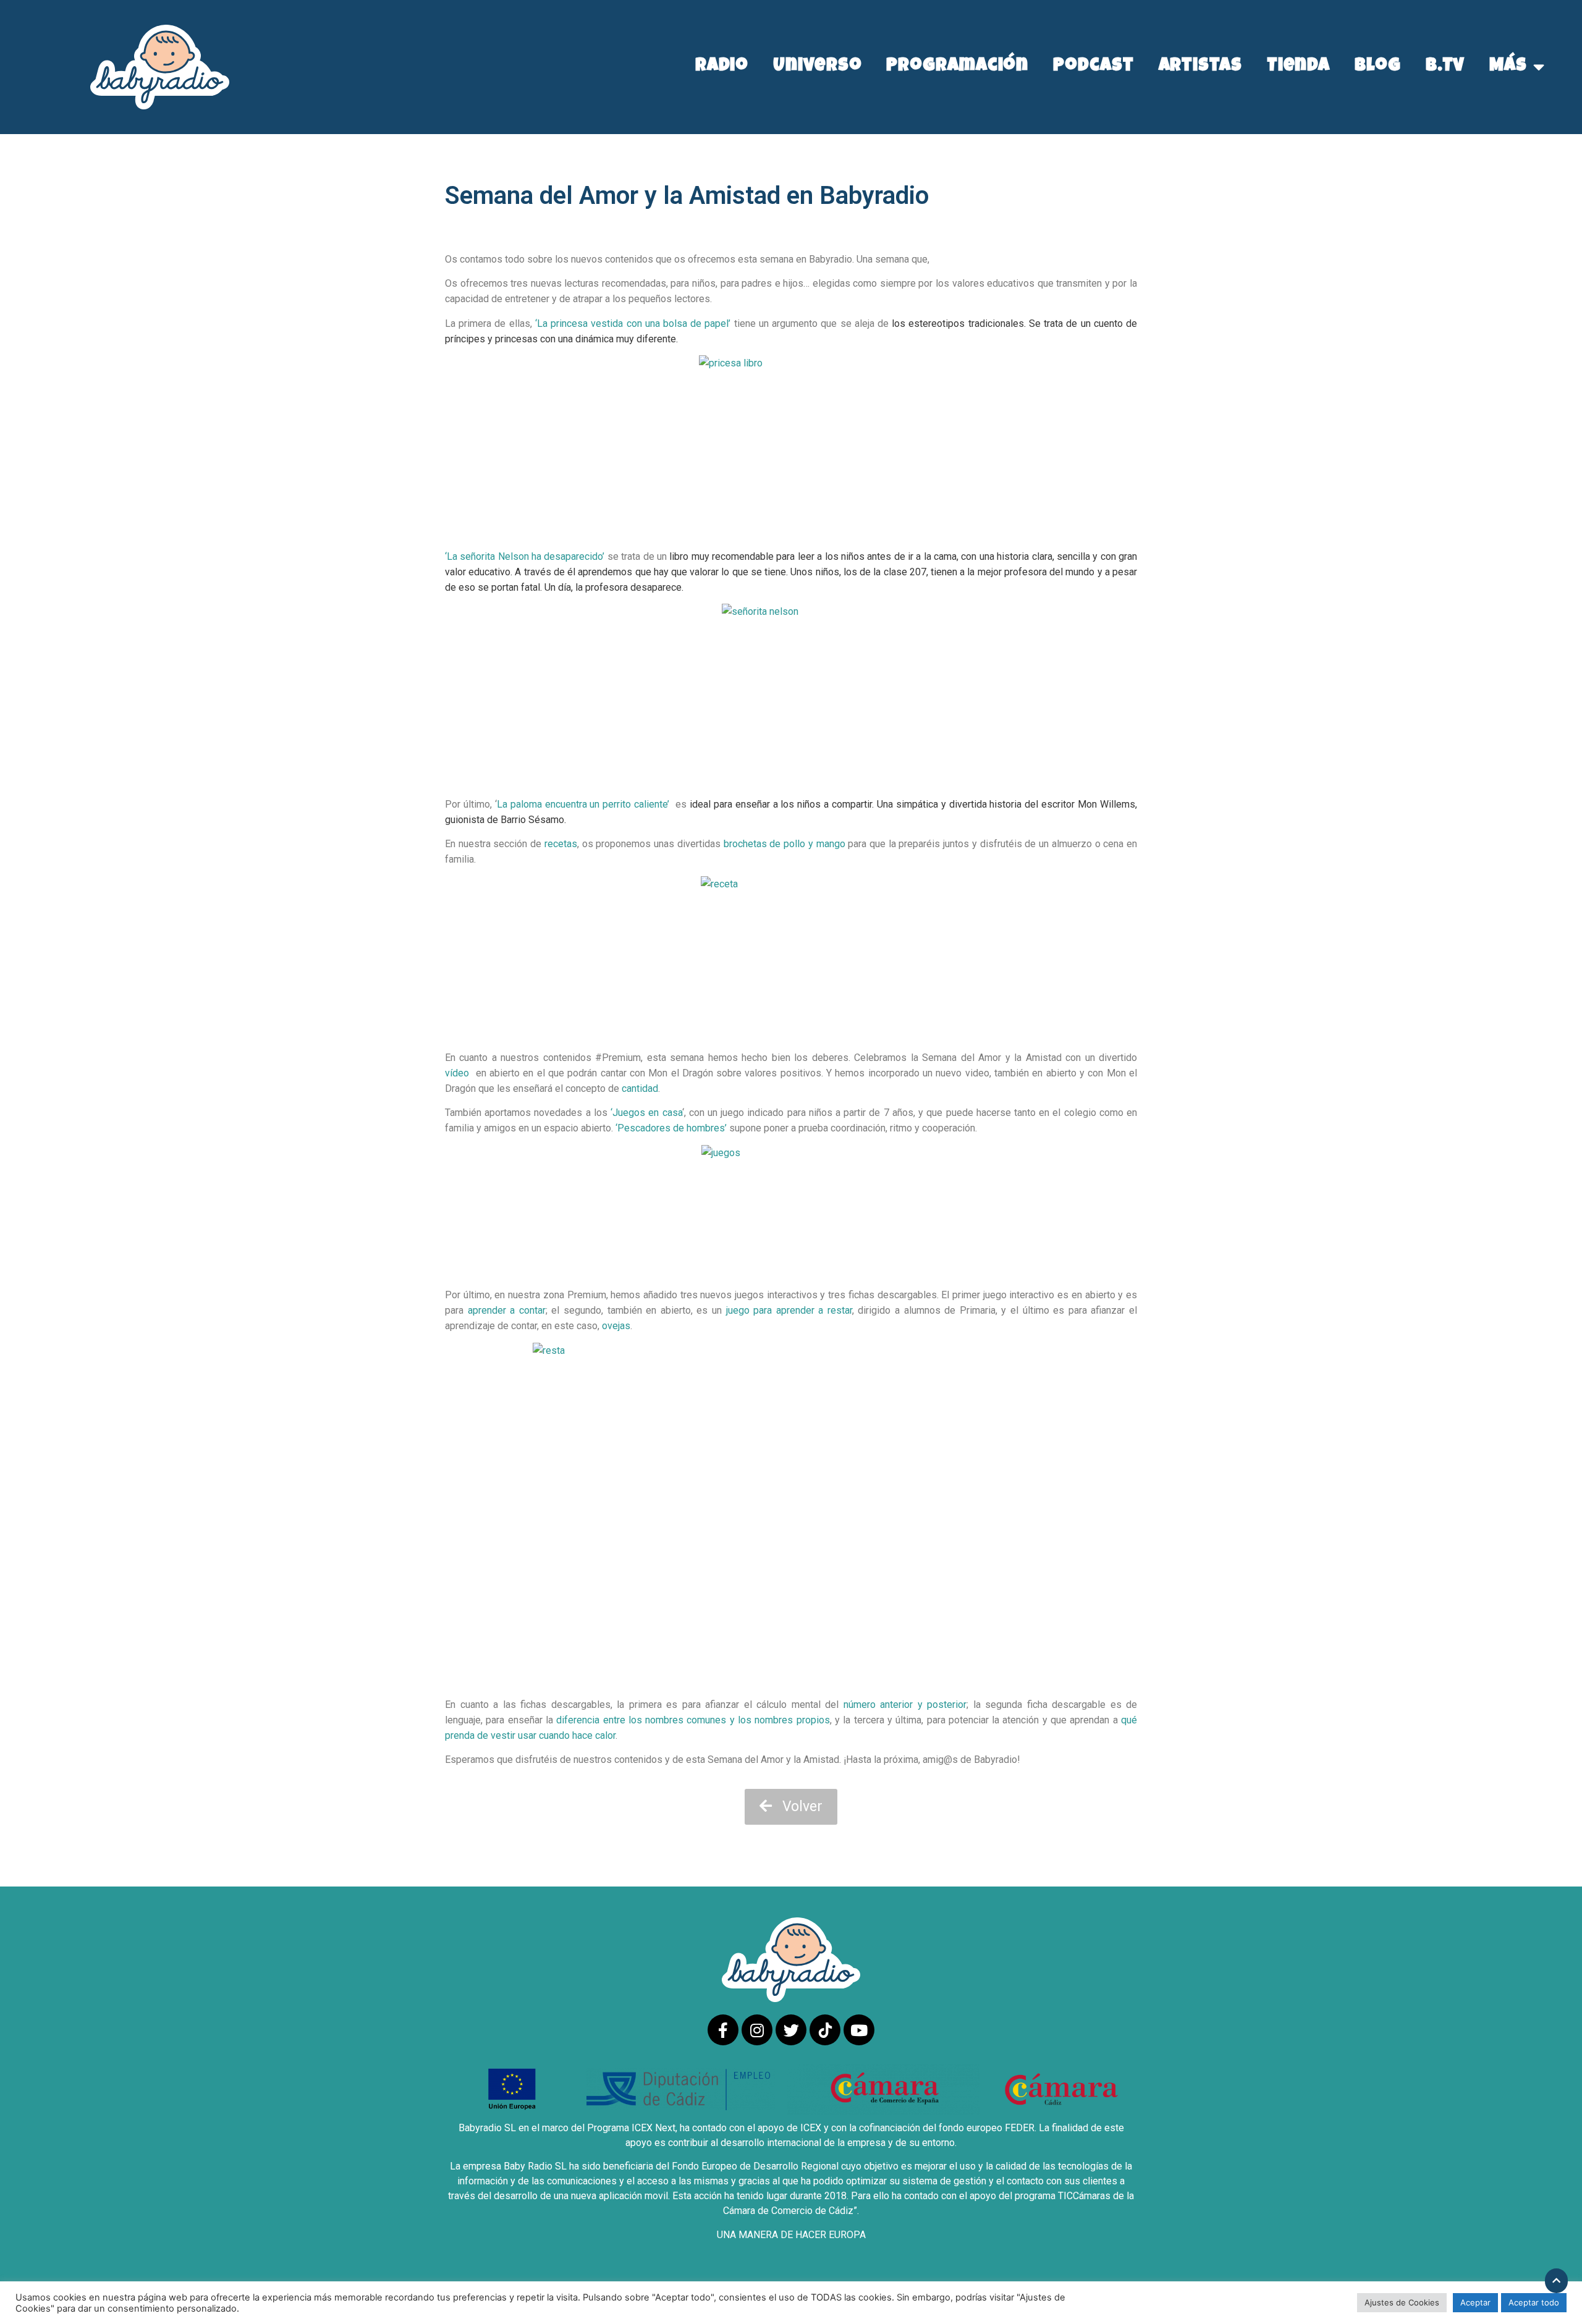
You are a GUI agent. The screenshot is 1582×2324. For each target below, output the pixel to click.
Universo (817, 67)
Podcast (1093, 67)
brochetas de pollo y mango (785, 844)
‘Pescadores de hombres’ (671, 1128)
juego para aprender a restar (789, 1310)
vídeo (457, 1073)
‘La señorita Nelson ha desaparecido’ (526, 556)
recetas (561, 844)
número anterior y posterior (905, 1705)
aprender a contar (507, 1310)
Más (1508, 67)
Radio (722, 67)
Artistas (1200, 67)
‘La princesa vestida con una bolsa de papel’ (633, 323)
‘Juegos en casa (646, 1113)
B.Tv (1445, 67)
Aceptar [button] (1475, 2302)
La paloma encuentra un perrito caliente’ (583, 804)
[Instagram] (757, 2030)
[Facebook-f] (723, 2030)
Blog (1378, 67)
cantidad (639, 1088)
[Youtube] (859, 2030)
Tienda (1298, 67)
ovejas (616, 1326)
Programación (957, 67)
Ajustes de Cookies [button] (1402, 2302)
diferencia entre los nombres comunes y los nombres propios (693, 1720)
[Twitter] (791, 2030)
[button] (791, 1807)
